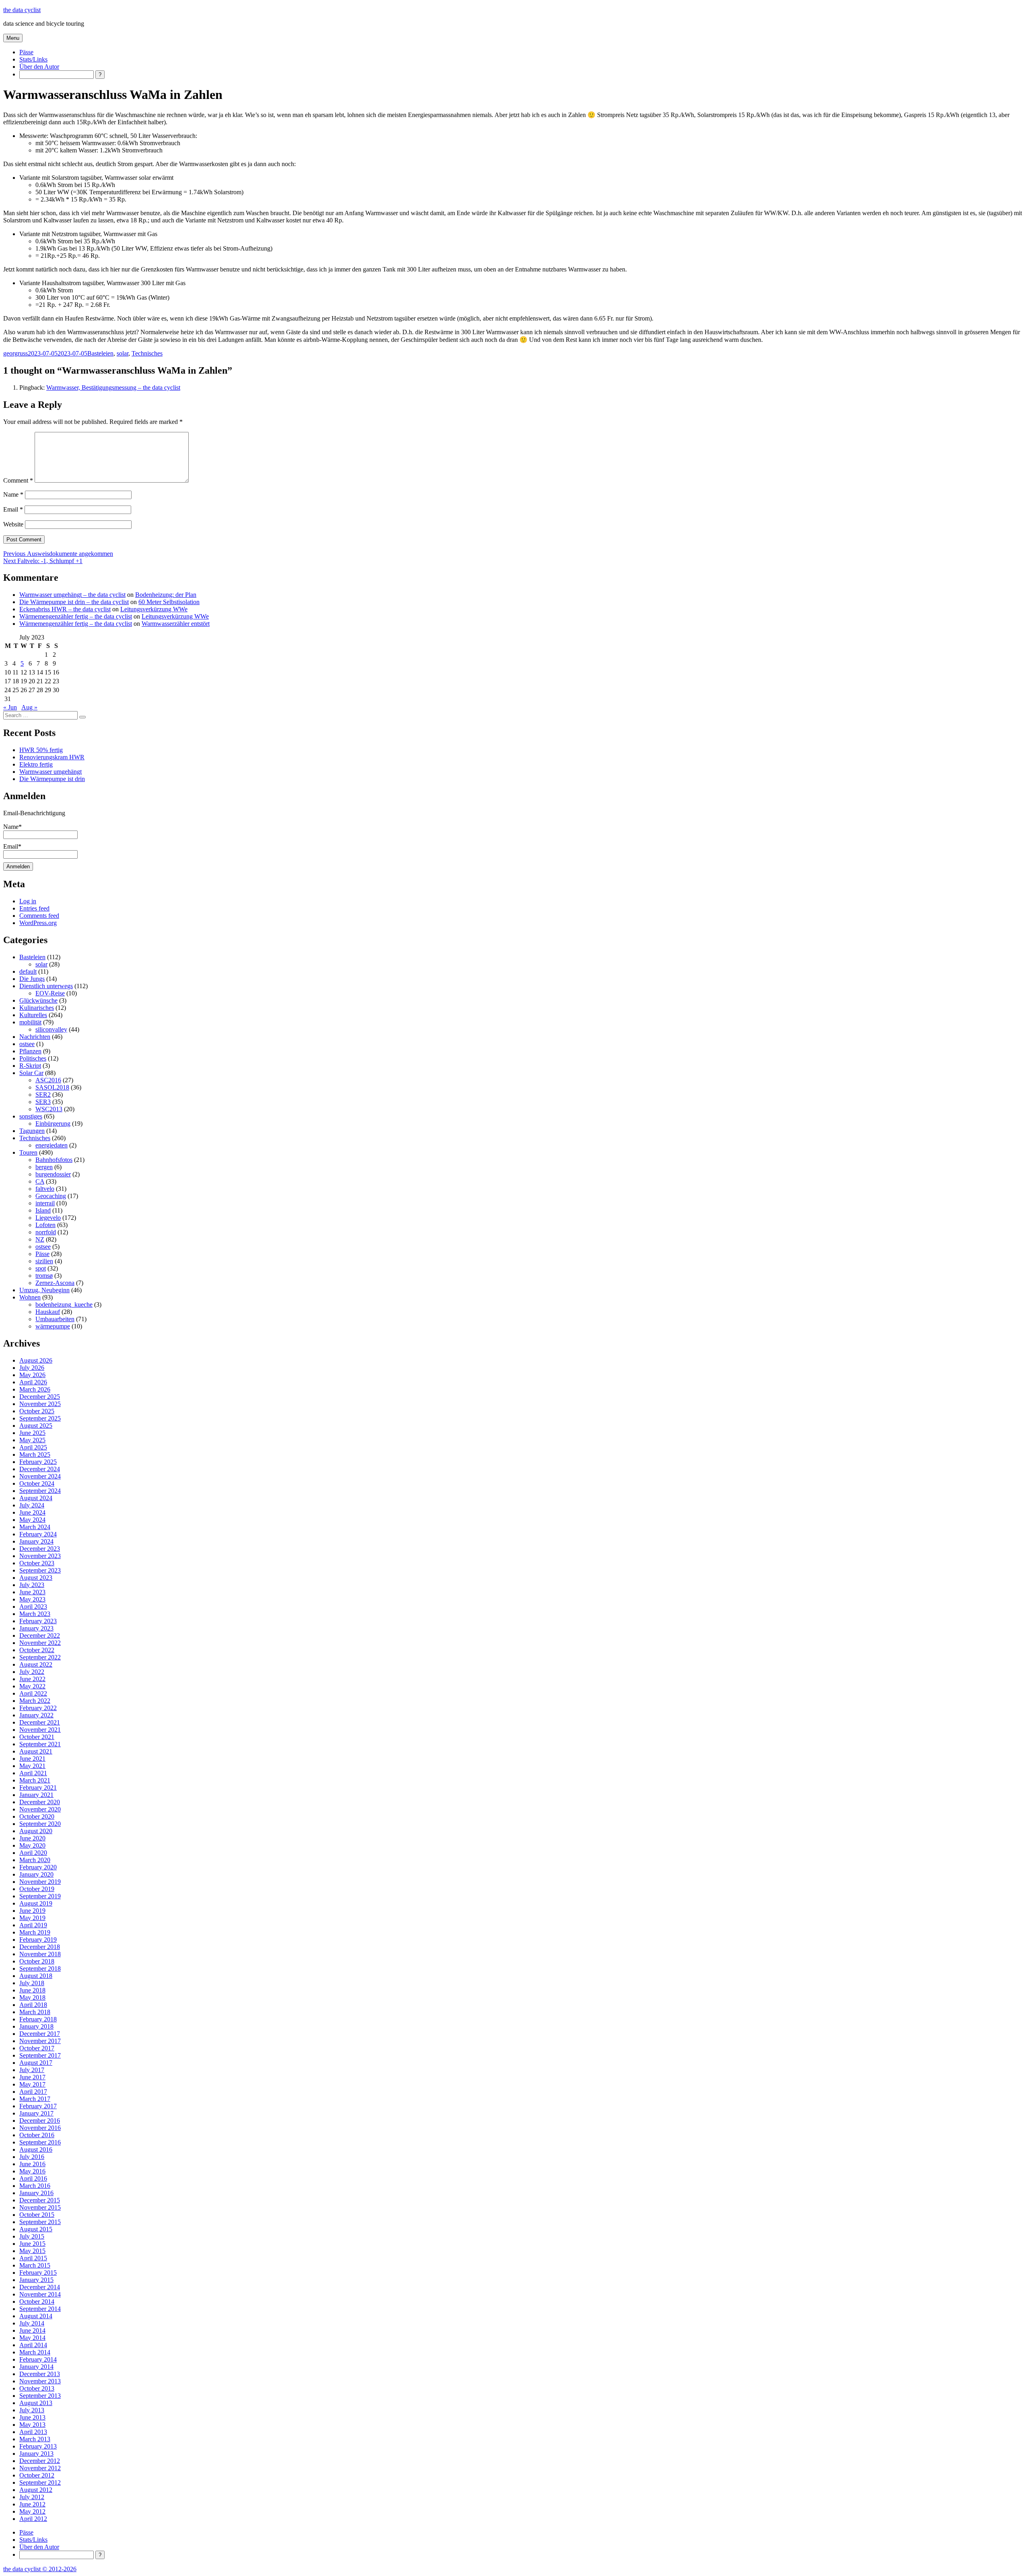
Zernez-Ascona (55, 1283)
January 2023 (36, 1628)
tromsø (44, 1276)
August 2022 (36, 1664)
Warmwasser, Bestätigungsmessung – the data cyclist (113, 388)
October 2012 (37, 2475)
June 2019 (32, 1911)
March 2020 (35, 1860)
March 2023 (35, 1614)
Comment (18, 480)
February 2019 (38, 1940)
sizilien (44, 1261)
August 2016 (36, 2149)
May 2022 (32, 1686)
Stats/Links (33, 59)
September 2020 (40, 1824)
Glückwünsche (38, 1000)
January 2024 (36, 1541)
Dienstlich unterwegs (46, 986)
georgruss (15, 353)
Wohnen (30, 1297)
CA (40, 1181)
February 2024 (38, 1534)
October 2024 (37, 1483)
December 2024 (40, 1469)
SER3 (43, 1102)
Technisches (147, 353)
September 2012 (40, 2482)
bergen (44, 1167)
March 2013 (35, 2439)
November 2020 (40, 1809)
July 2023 (32, 1585)
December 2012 (40, 2461)
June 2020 (32, 1838)
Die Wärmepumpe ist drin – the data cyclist (74, 602)
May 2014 (32, 2338)
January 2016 (36, 2193)
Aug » (29, 707)
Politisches (33, 1058)
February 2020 (38, 1867)
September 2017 (40, 2055)
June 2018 (32, 1990)
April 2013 (33, 2432)
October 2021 (37, 1737)
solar (123, 353)
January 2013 (36, 2454)
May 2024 (32, 1520)
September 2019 (40, 1896)
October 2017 (37, 2048)
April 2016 (33, 2178)
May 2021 (32, 1766)
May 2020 (32, 1845)
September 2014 (40, 2309)
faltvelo (45, 1189)
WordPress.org (38, 923)
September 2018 (40, 1968)
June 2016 (32, 2164)
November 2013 (40, 2381)
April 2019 (33, 1925)
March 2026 (35, 1389)
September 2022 (40, 1657)
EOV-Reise (50, 993)
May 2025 (32, 1440)
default (28, 971)
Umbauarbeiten (55, 1319)
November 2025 (40, 1404)
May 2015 (32, 2251)
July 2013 (32, 2410)
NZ (40, 1239)
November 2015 (40, 2207)
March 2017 (35, 2099)
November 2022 (40, 1643)
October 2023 (37, 1563)
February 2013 (38, 2446)
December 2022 (40, 1635)
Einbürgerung (53, 1124)
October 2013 (37, 2388)
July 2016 (32, 2157)
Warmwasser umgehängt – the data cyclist (72, 595)
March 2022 (35, 1701)
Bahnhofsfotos (54, 1160)
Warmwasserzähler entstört (176, 624)
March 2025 (35, 1455)
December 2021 (40, 1722)
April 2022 (33, 1693)
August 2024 (36, 1498)
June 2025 (32, 1433)
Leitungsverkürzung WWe (154, 609)
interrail (45, 1203)
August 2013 (36, 2403)
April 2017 (33, 2092)
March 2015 (35, 2265)
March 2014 (35, 2352)
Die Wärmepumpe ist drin (52, 779)
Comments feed (39, 916)
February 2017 (38, 2106)
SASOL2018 (52, 1087)
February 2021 (38, 1788)
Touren (28, 1152)
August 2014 (36, 2316)
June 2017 (32, 2077)
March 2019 (35, 1932)
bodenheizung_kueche (64, 1304)
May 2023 (32, 1599)
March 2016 (35, 2186)
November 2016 (40, 2128)
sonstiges (31, 1116)
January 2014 (36, 2367)
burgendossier (53, 1174)
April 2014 (33, 2345)
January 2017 (36, 2113)
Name (13, 494)
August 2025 (36, 1426)
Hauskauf (48, 1312)
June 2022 (32, 1679)
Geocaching (51, 1196)
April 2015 (33, 2258)
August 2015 (36, 2229)
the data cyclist (22, 10)
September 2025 (40, 1418)
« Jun (10, 707)
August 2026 (36, 1360)
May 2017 (32, 2084)
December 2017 (40, 2034)
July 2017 (32, 2070)
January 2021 (36, 1795)
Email (13, 509)
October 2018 (37, 1961)
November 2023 (40, 1556)
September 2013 (40, 2396)
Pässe (26, 52)
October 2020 (37, 1816)
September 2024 (40, 1491)
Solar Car (31, 1073)
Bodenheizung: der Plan (166, 595)
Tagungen (32, 1131)
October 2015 (37, 2215)
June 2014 (32, 2330)
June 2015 (32, 2244)
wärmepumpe (53, 1326)
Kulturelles (33, 1015)
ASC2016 (48, 1080)
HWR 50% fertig (41, 750)
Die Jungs (32, 979)
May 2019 (32, 1918)
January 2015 (36, 2280)
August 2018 (36, 1976)
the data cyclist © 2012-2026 (40, 2569)
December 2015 (40, 2200)
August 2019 (36, 1903)
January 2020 (36, 1874)
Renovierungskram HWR (52, 757)
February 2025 (38, 1462)
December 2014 (40, 2287)
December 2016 (40, 2121)
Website (13, 524)
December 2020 (40, 1802)
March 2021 (35, 1780)
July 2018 (32, 1983)
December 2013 (40, 2374)
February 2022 (38, 1708)
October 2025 (37, 1411)
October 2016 (37, 2135)
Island (43, 1210)
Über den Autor (39, 67)
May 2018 (32, 1997)
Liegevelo (48, 1218)
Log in (28, 901)
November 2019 (40, 1882)
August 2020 (36, 1831)
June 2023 (32, 1592)
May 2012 (32, 2511)
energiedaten (51, 1145)
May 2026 (32, 1375)
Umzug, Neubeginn (44, 1290)
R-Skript (30, 1066)
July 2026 (32, 1368)
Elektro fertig (36, 764)
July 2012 (32, 2497)
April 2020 (33, 1853)
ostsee (27, 1044)
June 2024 (32, 1512)
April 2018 (33, 2005)
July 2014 (32, 2323)
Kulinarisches (37, 1008)
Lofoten (45, 1225)
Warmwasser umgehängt (50, 772)
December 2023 (40, 1549)
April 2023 (33, 1607)
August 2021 (36, 1751)
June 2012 (32, 2504)
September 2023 (40, 1570)
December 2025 (40, 1397)
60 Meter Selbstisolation (169, 602)
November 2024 (40, 1476)
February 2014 (38, 2359)
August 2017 (36, 2063)
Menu (13, 38)
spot (41, 1268)
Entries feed (34, 908)
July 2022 (32, 1672)
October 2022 (37, 1650)
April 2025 (33, 1447)
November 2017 (40, 2041)
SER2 (43, 1095)
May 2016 (32, 2171)
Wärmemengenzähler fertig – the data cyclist (76, 616)
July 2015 (32, 2236)
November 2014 (40, 2294)
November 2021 (40, 1730)
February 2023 (38, 1621)
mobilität (30, 1022)
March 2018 (35, 2012)
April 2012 (33, 2519)
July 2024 (32, 1505)
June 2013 (32, 2417)
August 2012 (36, 2490)
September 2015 (40, 2222)
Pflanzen (30, 1051)
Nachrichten (35, 1037)
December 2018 (40, 1947)
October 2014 (37, 2302)
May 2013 (32, 2425)
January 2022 (36, 1715)
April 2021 (33, 1773)
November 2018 (40, 1954)
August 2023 (36, 1578)
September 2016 (40, 2142)
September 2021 (40, 1744)
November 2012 (40, 2468)
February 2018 (38, 2019)
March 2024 (35, 1527)
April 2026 (33, 1382)
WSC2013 (49, 1109)
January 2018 (36, 2026)
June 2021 (32, 1759)
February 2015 (38, 2273)
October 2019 (37, 1889)
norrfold (46, 1232)
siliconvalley (51, 1029)
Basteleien (100, 353)
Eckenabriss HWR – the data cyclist (65, 609)
